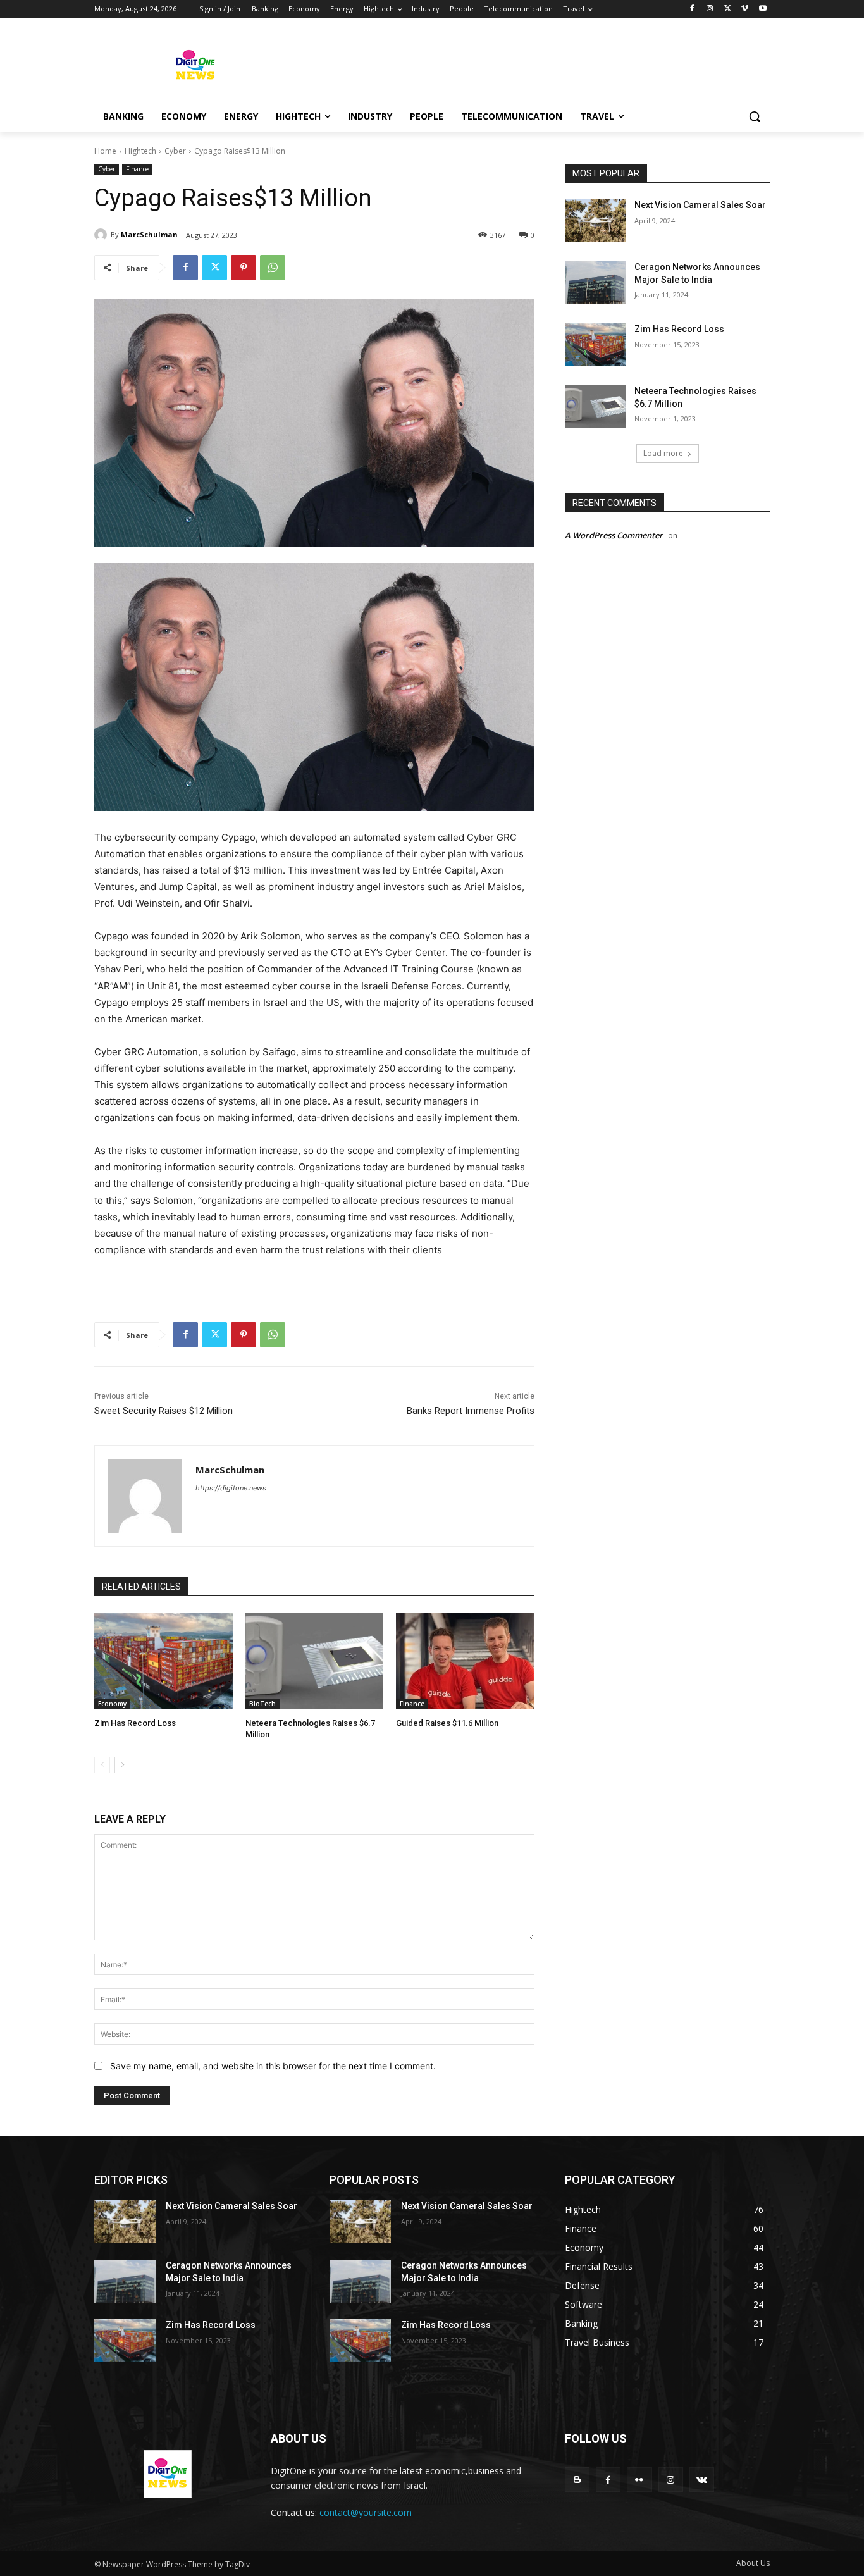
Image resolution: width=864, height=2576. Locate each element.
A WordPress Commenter (614, 535)
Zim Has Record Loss (135, 1723)
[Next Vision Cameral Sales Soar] (596, 221)
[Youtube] (762, 9)
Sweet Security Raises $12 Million (164, 1411)
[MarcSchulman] (102, 235)
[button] (755, 116)
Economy (112, 1704)
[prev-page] (102, 1765)
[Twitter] (728, 9)
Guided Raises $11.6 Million (447, 1723)
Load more (663, 453)
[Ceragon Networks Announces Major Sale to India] (596, 283)
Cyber (175, 151)
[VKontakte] (702, 2480)
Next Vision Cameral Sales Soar (700, 205)
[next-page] (122, 1765)
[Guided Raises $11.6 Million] (465, 1661)
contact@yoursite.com (366, 2512)
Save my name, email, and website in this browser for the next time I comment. (273, 2066)
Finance (137, 169)
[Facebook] (692, 9)
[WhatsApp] (273, 268)
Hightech (140, 151)
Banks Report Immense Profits (471, 1411)
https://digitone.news (231, 1488)
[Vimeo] (745, 9)
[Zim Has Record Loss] (164, 1661)
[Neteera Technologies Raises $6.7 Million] (315, 1661)
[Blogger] (577, 2480)
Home (105, 151)
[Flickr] (639, 2480)
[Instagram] (710, 9)
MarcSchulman (149, 234)
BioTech (262, 1704)
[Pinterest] (244, 268)
